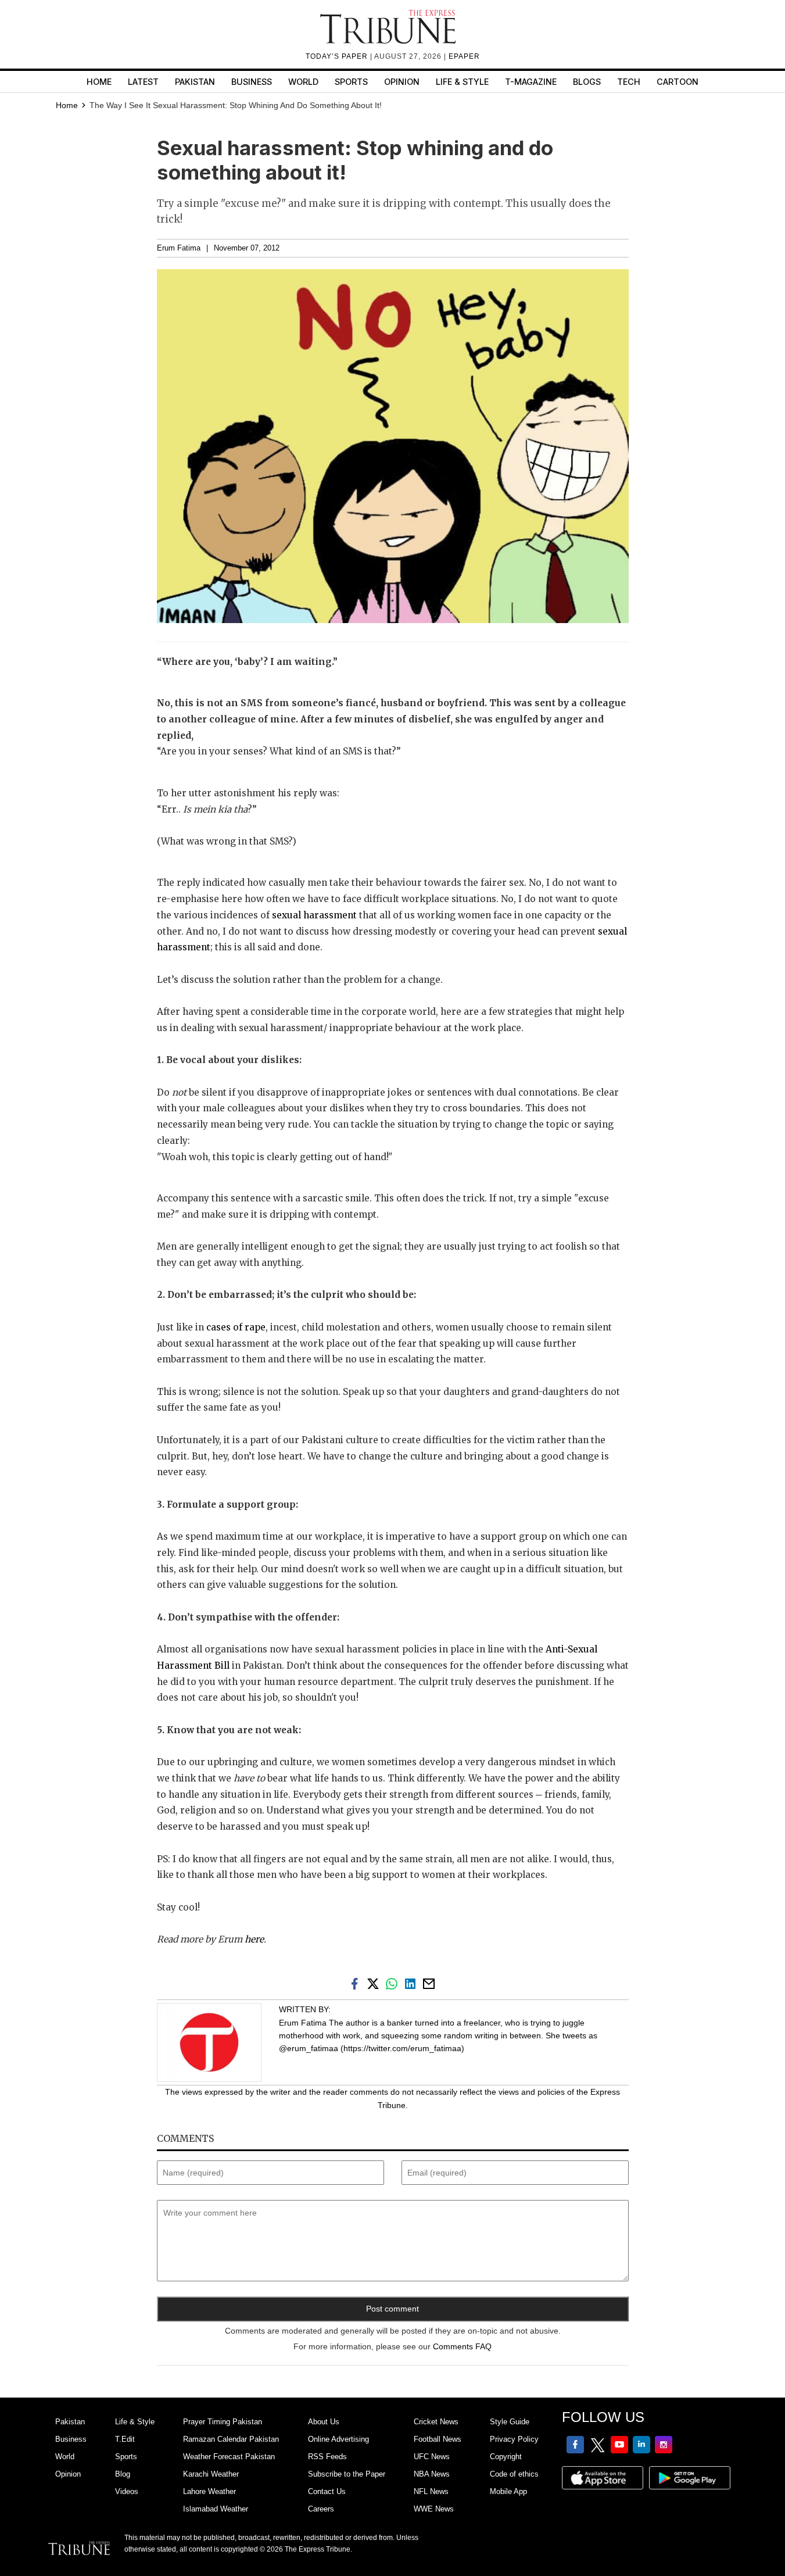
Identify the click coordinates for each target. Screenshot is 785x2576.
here (254, 1939)
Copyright (506, 2457)
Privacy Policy (514, 2439)
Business (252, 82)
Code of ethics (514, 2474)
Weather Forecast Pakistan (229, 2457)
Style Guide (510, 2422)
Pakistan (195, 82)
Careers (321, 2509)
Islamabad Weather (216, 2509)
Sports (351, 82)
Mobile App (508, 2491)
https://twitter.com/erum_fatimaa (402, 2048)
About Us (324, 2422)
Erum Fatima (179, 248)
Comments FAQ (462, 2346)
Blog (123, 2474)
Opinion (402, 82)
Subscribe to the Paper (347, 2474)
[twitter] (375, 1983)
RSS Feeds (327, 2457)
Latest (143, 82)
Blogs (587, 82)
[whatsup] (394, 1983)
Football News (438, 2439)
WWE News (434, 2509)
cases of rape (236, 1327)
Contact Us (327, 2491)
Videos (127, 2491)
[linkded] (413, 1983)
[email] (430, 1983)
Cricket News (436, 2422)
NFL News (431, 2491)
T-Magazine (531, 82)
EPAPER (464, 56)
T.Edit (125, 2439)
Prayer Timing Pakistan (223, 2422)
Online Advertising (338, 2439)
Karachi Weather (211, 2474)
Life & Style (462, 82)
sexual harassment (314, 915)
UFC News (432, 2457)
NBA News (432, 2474)
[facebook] (357, 1983)
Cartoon (678, 82)
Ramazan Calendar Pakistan (231, 2439)
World (303, 82)
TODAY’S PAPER (338, 56)
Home (99, 82)
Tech (629, 82)
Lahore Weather (209, 2491)
